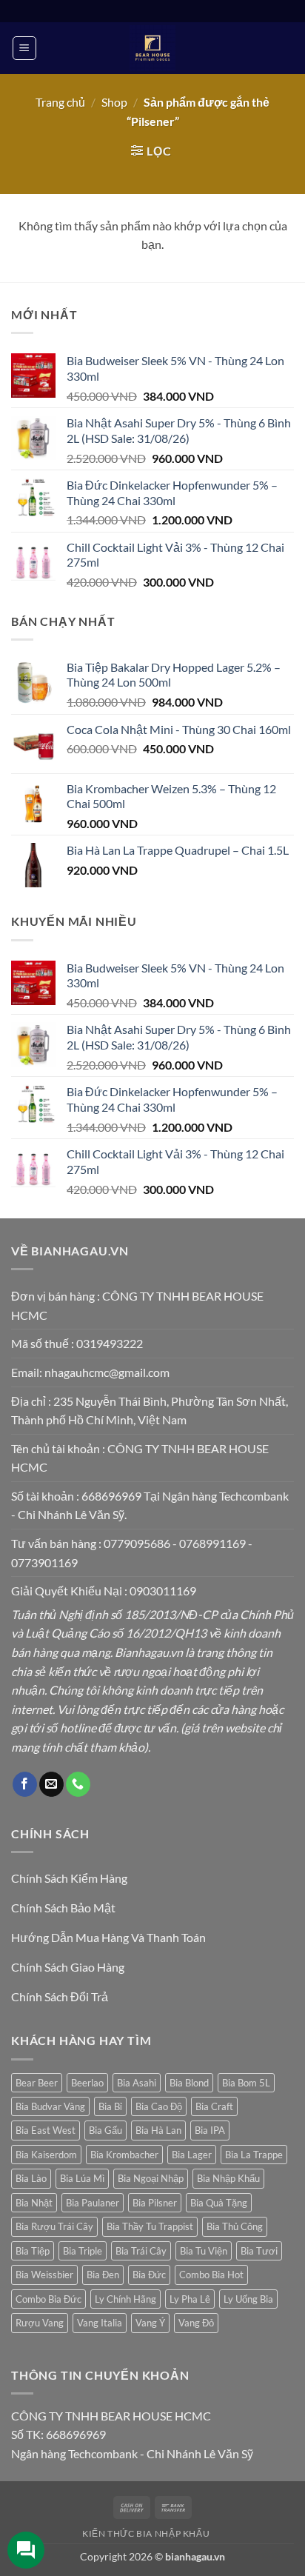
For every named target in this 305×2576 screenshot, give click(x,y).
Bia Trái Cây (141, 2251)
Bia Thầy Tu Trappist (150, 2226)
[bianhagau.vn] (152, 48)
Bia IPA (210, 2130)
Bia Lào (31, 2178)
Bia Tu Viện (204, 2251)
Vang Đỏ (196, 2323)
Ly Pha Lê (190, 2299)
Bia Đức (149, 2275)
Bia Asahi (137, 2083)
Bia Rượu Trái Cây (54, 2226)
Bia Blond (189, 2083)
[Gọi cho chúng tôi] (78, 1784)
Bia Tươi (259, 2251)
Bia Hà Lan (158, 2130)
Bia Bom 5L (246, 2083)
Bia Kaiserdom (46, 2155)
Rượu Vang (40, 2323)
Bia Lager (192, 2155)
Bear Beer (37, 2083)
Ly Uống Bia (248, 2299)
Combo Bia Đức (48, 2299)
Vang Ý (150, 2323)
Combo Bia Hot (211, 2275)
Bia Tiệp (33, 2251)
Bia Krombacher (124, 2155)
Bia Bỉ (110, 2106)
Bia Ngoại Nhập (151, 2178)
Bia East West (46, 2130)
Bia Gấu (105, 2130)
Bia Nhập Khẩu (228, 2178)
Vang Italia (100, 2323)
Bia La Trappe (254, 2155)
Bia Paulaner (93, 2203)
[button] (24, 48)
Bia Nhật (34, 2203)
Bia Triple (83, 2251)
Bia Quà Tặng (219, 2203)
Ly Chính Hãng (125, 2299)
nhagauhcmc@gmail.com (107, 1372)
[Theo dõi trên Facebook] (25, 1784)
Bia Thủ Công (235, 2226)
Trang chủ (60, 102)
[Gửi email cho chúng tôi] (51, 1784)
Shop (114, 102)
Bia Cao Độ (159, 2106)
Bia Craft (214, 2106)
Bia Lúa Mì (82, 2178)
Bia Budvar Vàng (50, 2106)
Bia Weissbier (44, 2275)
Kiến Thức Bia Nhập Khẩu (146, 2533)
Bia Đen (103, 2275)
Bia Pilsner (155, 2203)
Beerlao (87, 2083)
